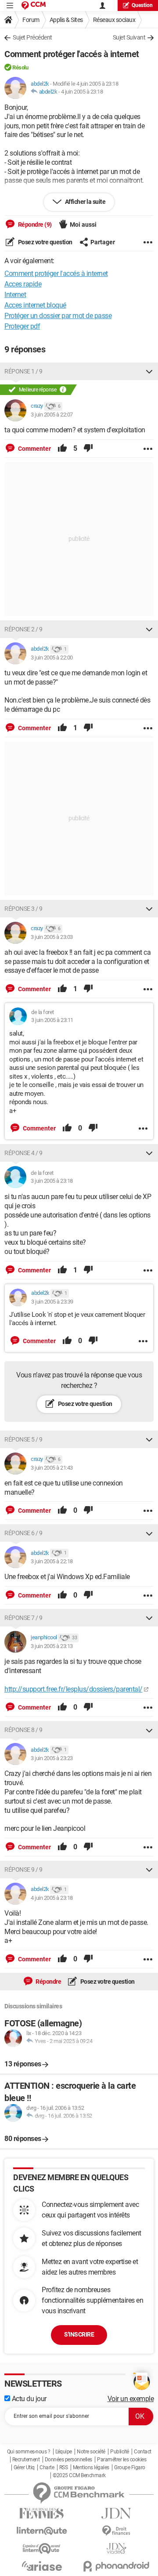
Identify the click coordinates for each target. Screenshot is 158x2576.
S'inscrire (79, 2334)
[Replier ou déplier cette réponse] (149, 371)
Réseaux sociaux (114, 20)
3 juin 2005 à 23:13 (52, 1646)
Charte (47, 2467)
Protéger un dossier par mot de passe (58, 316)
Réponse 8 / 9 (23, 1730)
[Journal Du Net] (116, 2513)
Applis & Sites (66, 20)
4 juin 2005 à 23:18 (82, 92)
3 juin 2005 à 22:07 (52, 415)
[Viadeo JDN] (116, 2549)
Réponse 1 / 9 (23, 371)
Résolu (20, 67)
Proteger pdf (22, 326)
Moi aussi (83, 225)
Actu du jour (28, 2399)
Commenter (34, 449)
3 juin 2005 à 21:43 (52, 1468)
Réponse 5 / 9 (23, 1439)
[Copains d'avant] (42, 2549)
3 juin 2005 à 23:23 (52, 1758)
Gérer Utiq (24, 2467)
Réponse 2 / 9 (23, 629)
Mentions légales (91, 2467)
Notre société (91, 2452)
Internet (15, 295)
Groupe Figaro (130, 2467)
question (142, 5)
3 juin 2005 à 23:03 (52, 937)
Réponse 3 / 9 (23, 909)
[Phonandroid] (116, 2566)
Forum (31, 20)
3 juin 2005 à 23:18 (52, 1181)
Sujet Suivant (129, 37)
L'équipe (64, 2452)
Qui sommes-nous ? (29, 2452)
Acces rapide (23, 284)
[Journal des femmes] (42, 2513)
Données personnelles (68, 2460)
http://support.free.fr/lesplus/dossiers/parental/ (74, 1689)
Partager (103, 242)
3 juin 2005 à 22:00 (52, 658)
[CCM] (34, 5)
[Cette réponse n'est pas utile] (88, 449)
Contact (143, 2452)
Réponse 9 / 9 (23, 1870)
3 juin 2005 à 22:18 (52, 1561)
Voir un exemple (131, 2399)
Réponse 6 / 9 (23, 1533)
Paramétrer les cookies (122, 2460)
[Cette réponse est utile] (62, 449)
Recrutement (26, 2460)
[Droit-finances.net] (116, 2531)
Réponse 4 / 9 (23, 1153)
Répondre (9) (34, 225)
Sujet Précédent (32, 37)
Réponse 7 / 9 (23, 1618)
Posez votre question (45, 242)
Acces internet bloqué (35, 305)
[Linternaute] (42, 2531)
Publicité (120, 2452)
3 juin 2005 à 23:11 (52, 1020)
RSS (64, 2467)
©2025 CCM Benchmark (79, 2475)
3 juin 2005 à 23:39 (52, 1302)
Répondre (48, 1982)
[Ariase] (42, 2566)
